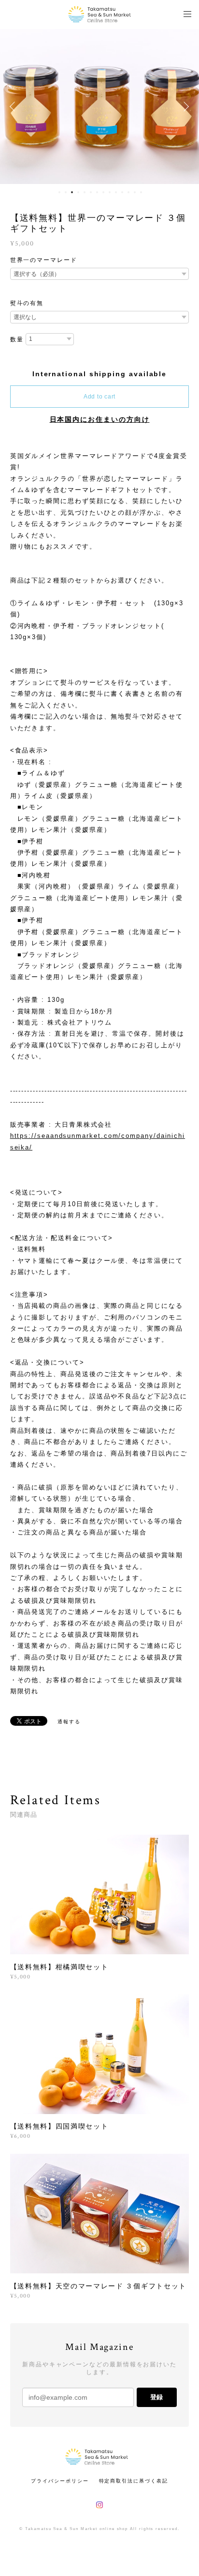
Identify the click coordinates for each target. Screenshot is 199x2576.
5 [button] (85, 192)
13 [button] (135, 192)
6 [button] (91, 192)
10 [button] (116, 192)
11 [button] (122, 192)
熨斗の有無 (27, 303)
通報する (69, 1722)
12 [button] (128, 192)
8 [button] (103, 192)
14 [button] (141, 192)
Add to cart (99, 397)
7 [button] (97, 192)
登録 (156, 2397)
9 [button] (110, 192)
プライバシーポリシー (60, 2481)
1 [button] (59, 192)
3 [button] (72, 192)
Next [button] (185, 107)
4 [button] (78, 192)
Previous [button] (14, 107)
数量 (17, 339)
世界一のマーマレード (44, 260)
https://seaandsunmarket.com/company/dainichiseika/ (98, 1141)
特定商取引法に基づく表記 (134, 2481)
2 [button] (66, 192)
